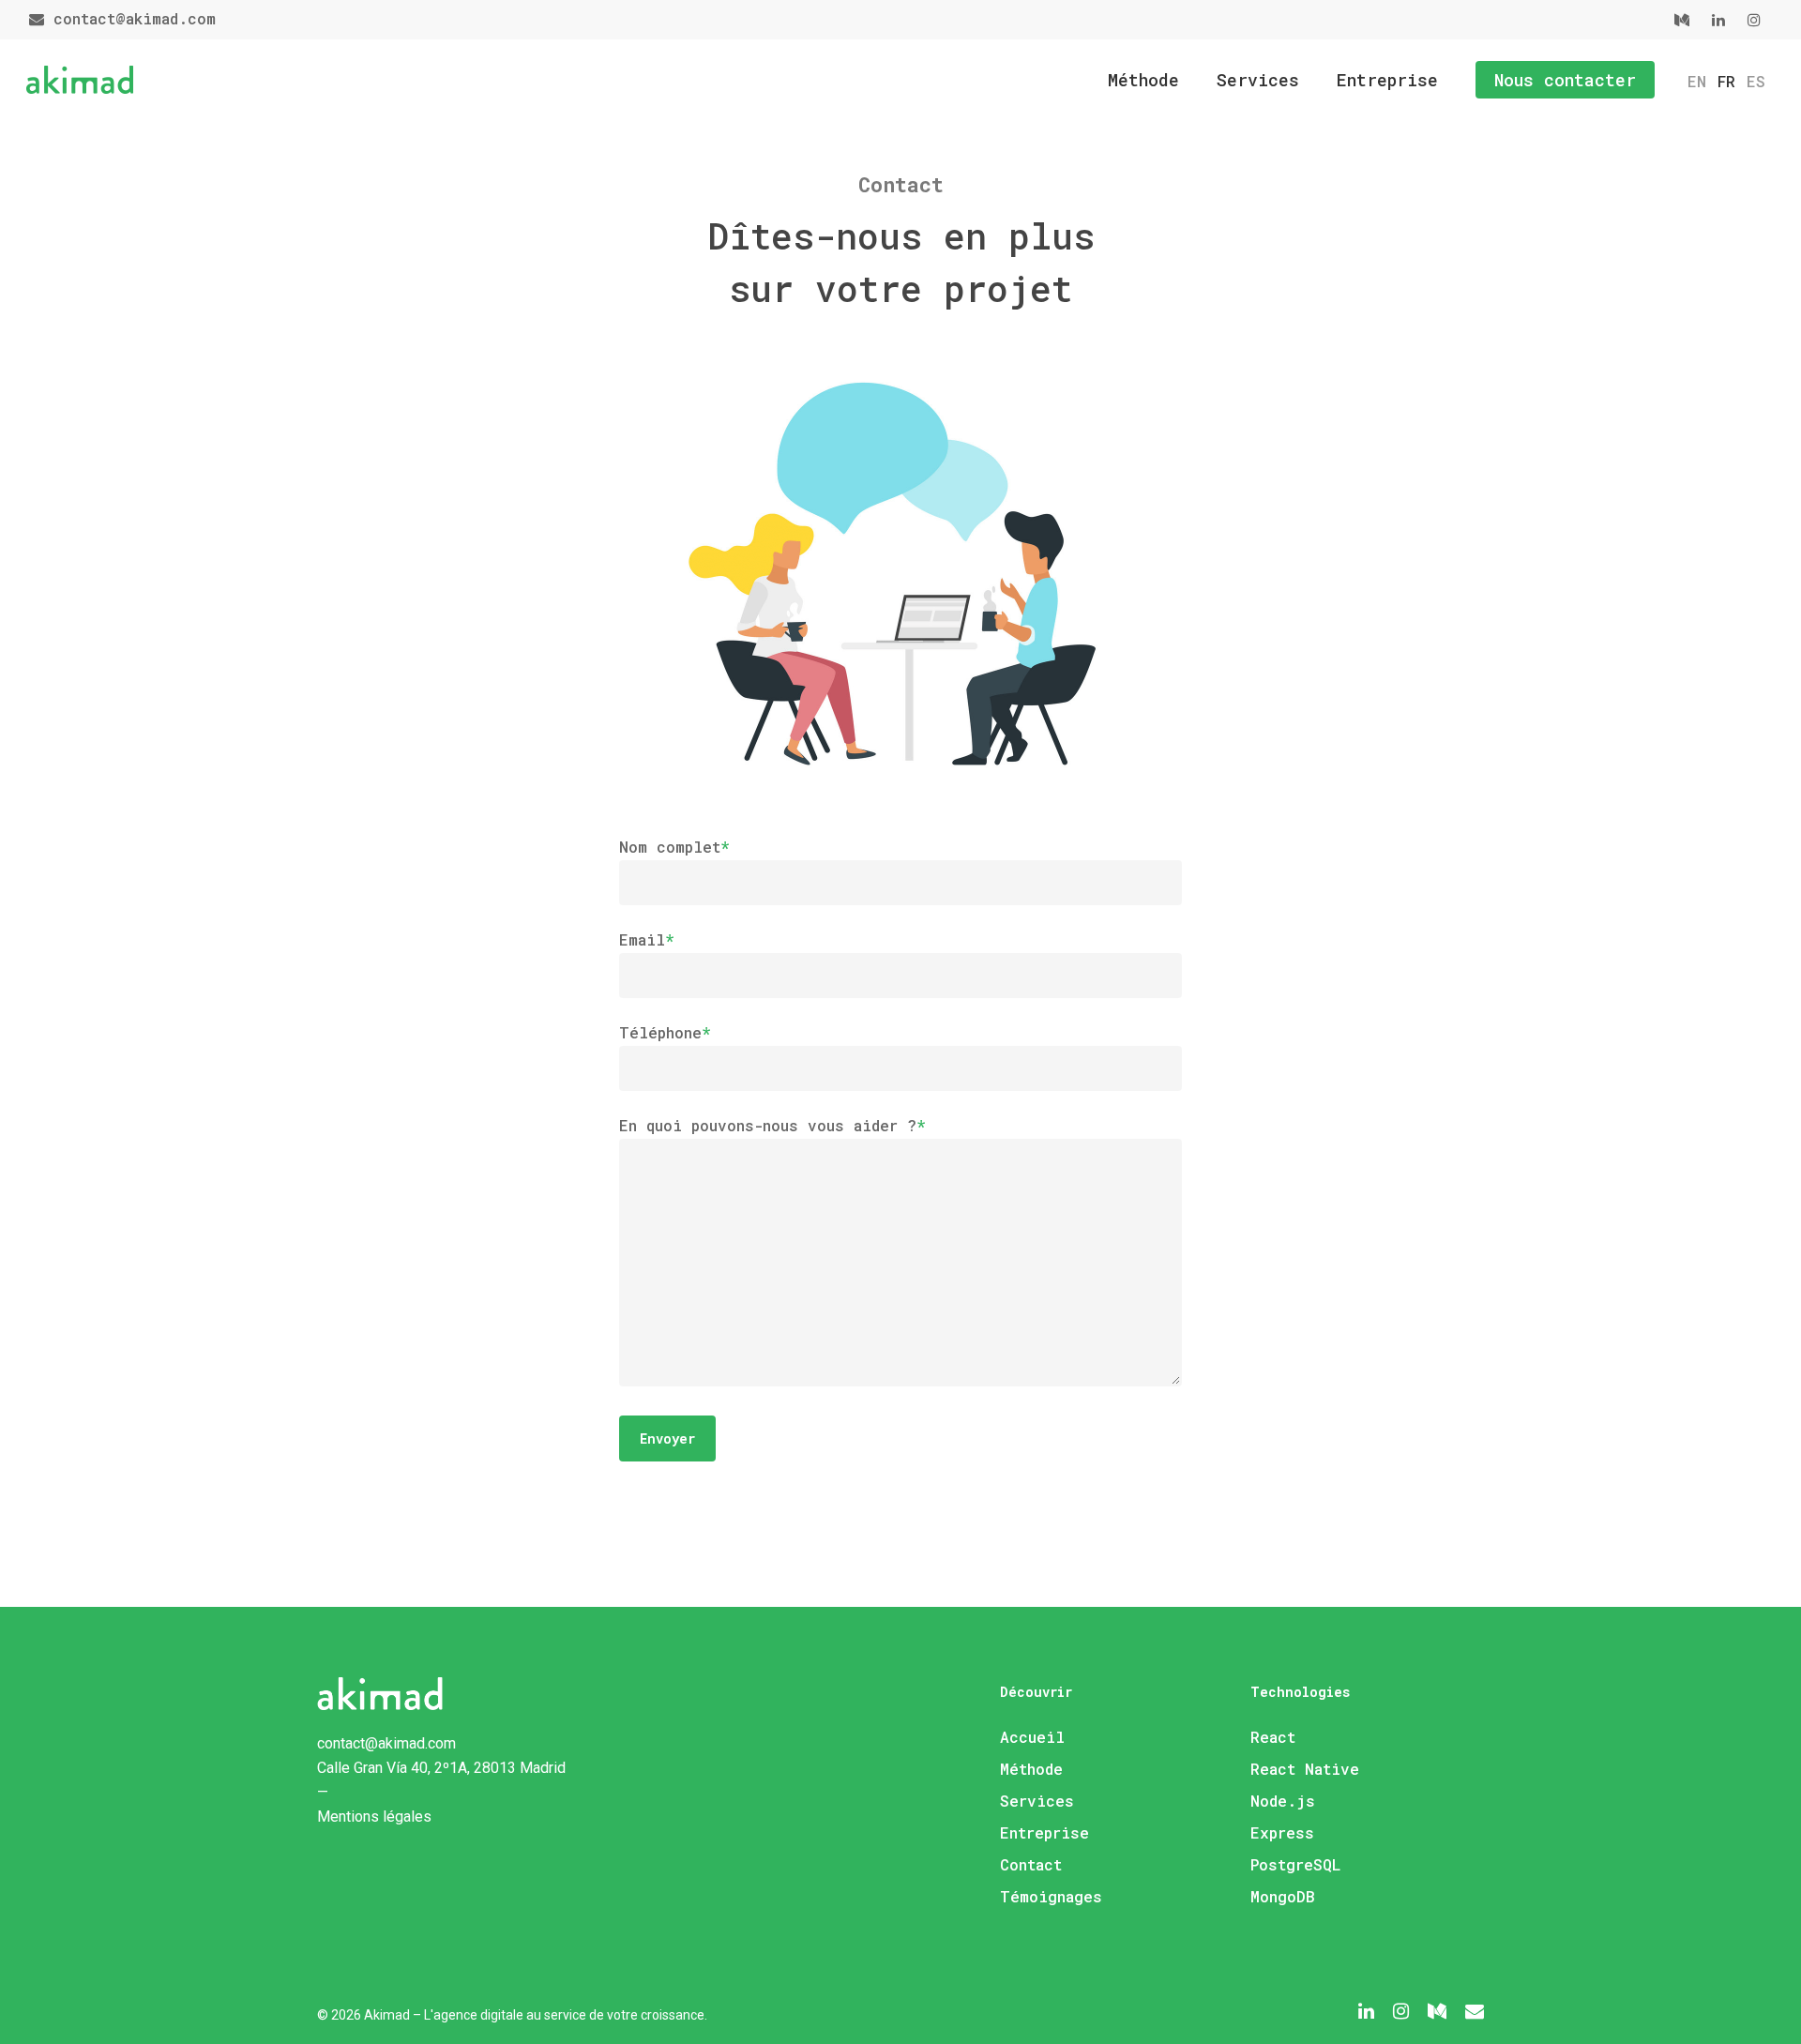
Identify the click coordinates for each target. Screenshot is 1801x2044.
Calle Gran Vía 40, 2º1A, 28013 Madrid (441, 1768)
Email (647, 939)
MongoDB (1282, 1896)
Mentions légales (374, 1817)
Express (1282, 1832)
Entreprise (1387, 80)
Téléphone (665, 1032)
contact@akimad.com (130, 18)
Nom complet (674, 847)
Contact (1031, 1864)
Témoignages (1051, 1896)
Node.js (1283, 1801)
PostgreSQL (1295, 1864)
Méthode (1143, 80)
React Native (1305, 1769)
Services (1258, 80)
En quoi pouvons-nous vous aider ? (772, 1125)
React (1273, 1737)
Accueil (1032, 1737)
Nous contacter (1565, 80)
